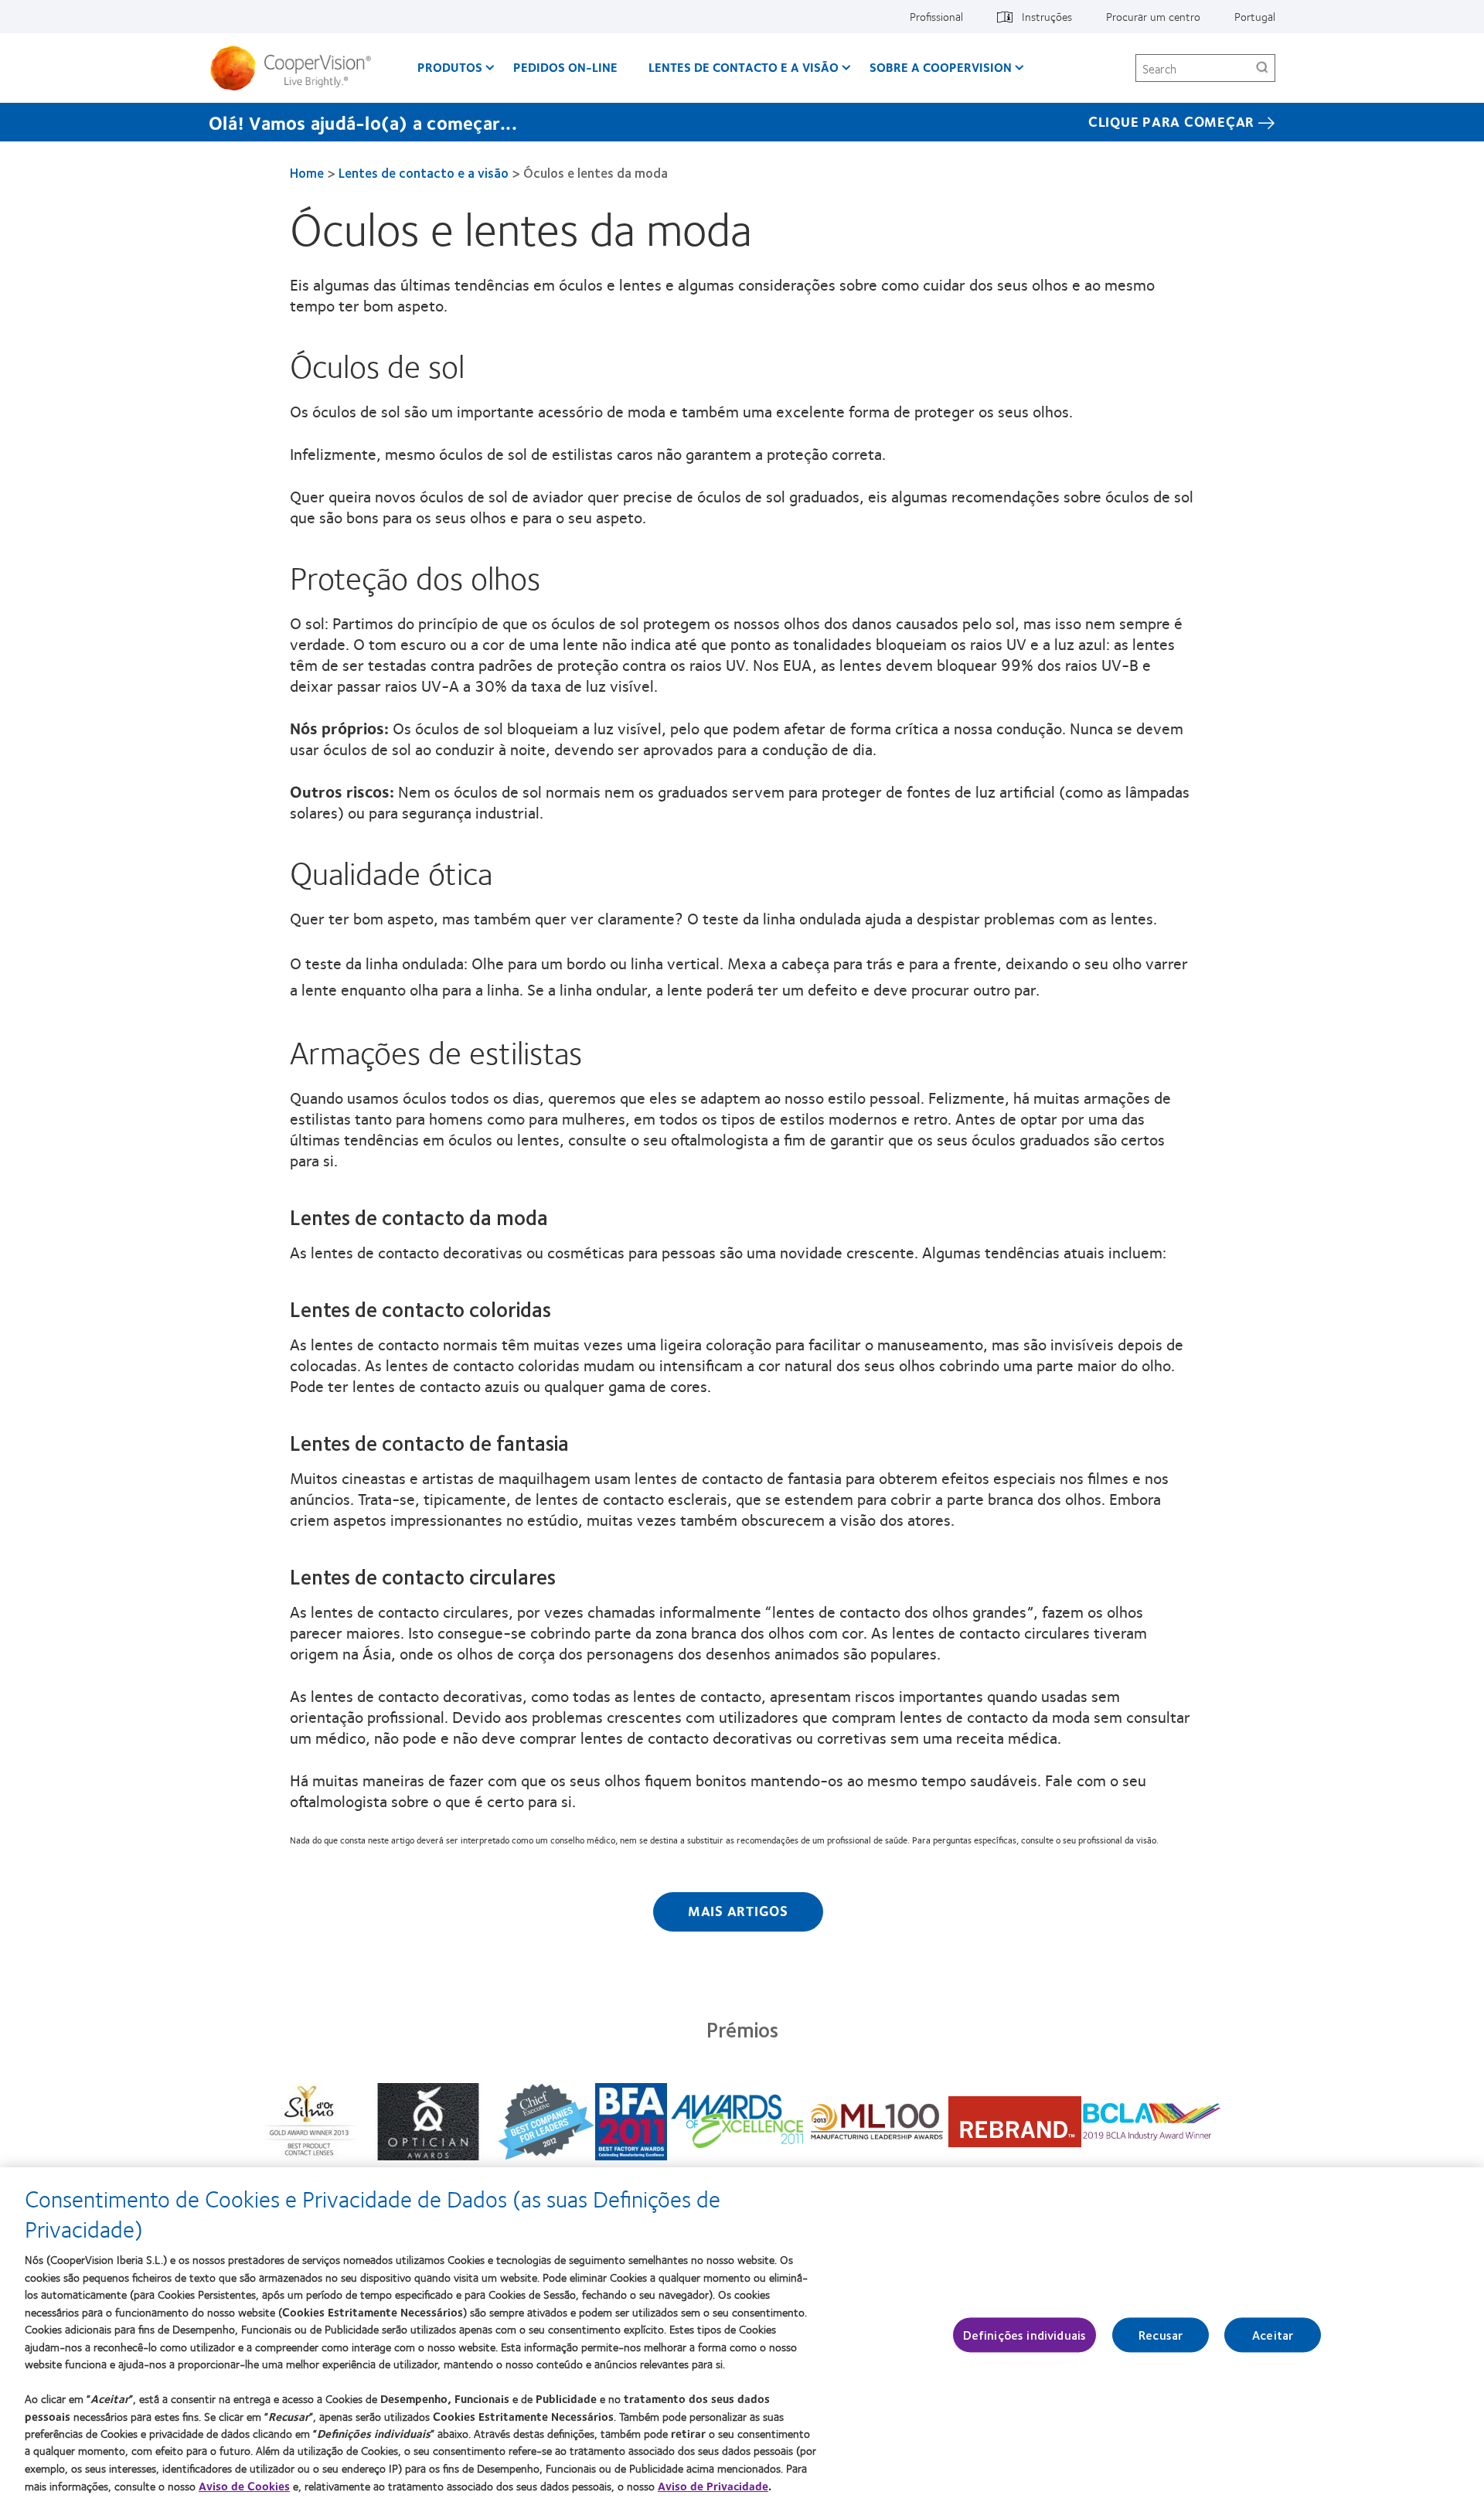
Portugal (1255, 16)
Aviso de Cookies (244, 2486)
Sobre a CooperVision (941, 67)
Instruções (1047, 16)
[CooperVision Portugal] (296, 68)
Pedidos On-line (565, 67)
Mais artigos (738, 1911)
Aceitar (1273, 2335)
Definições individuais (1025, 2335)
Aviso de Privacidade (713, 2486)
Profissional (936, 16)
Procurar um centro (1153, 16)
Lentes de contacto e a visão (744, 67)
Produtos (450, 67)
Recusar (1161, 2335)
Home (307, 172)
